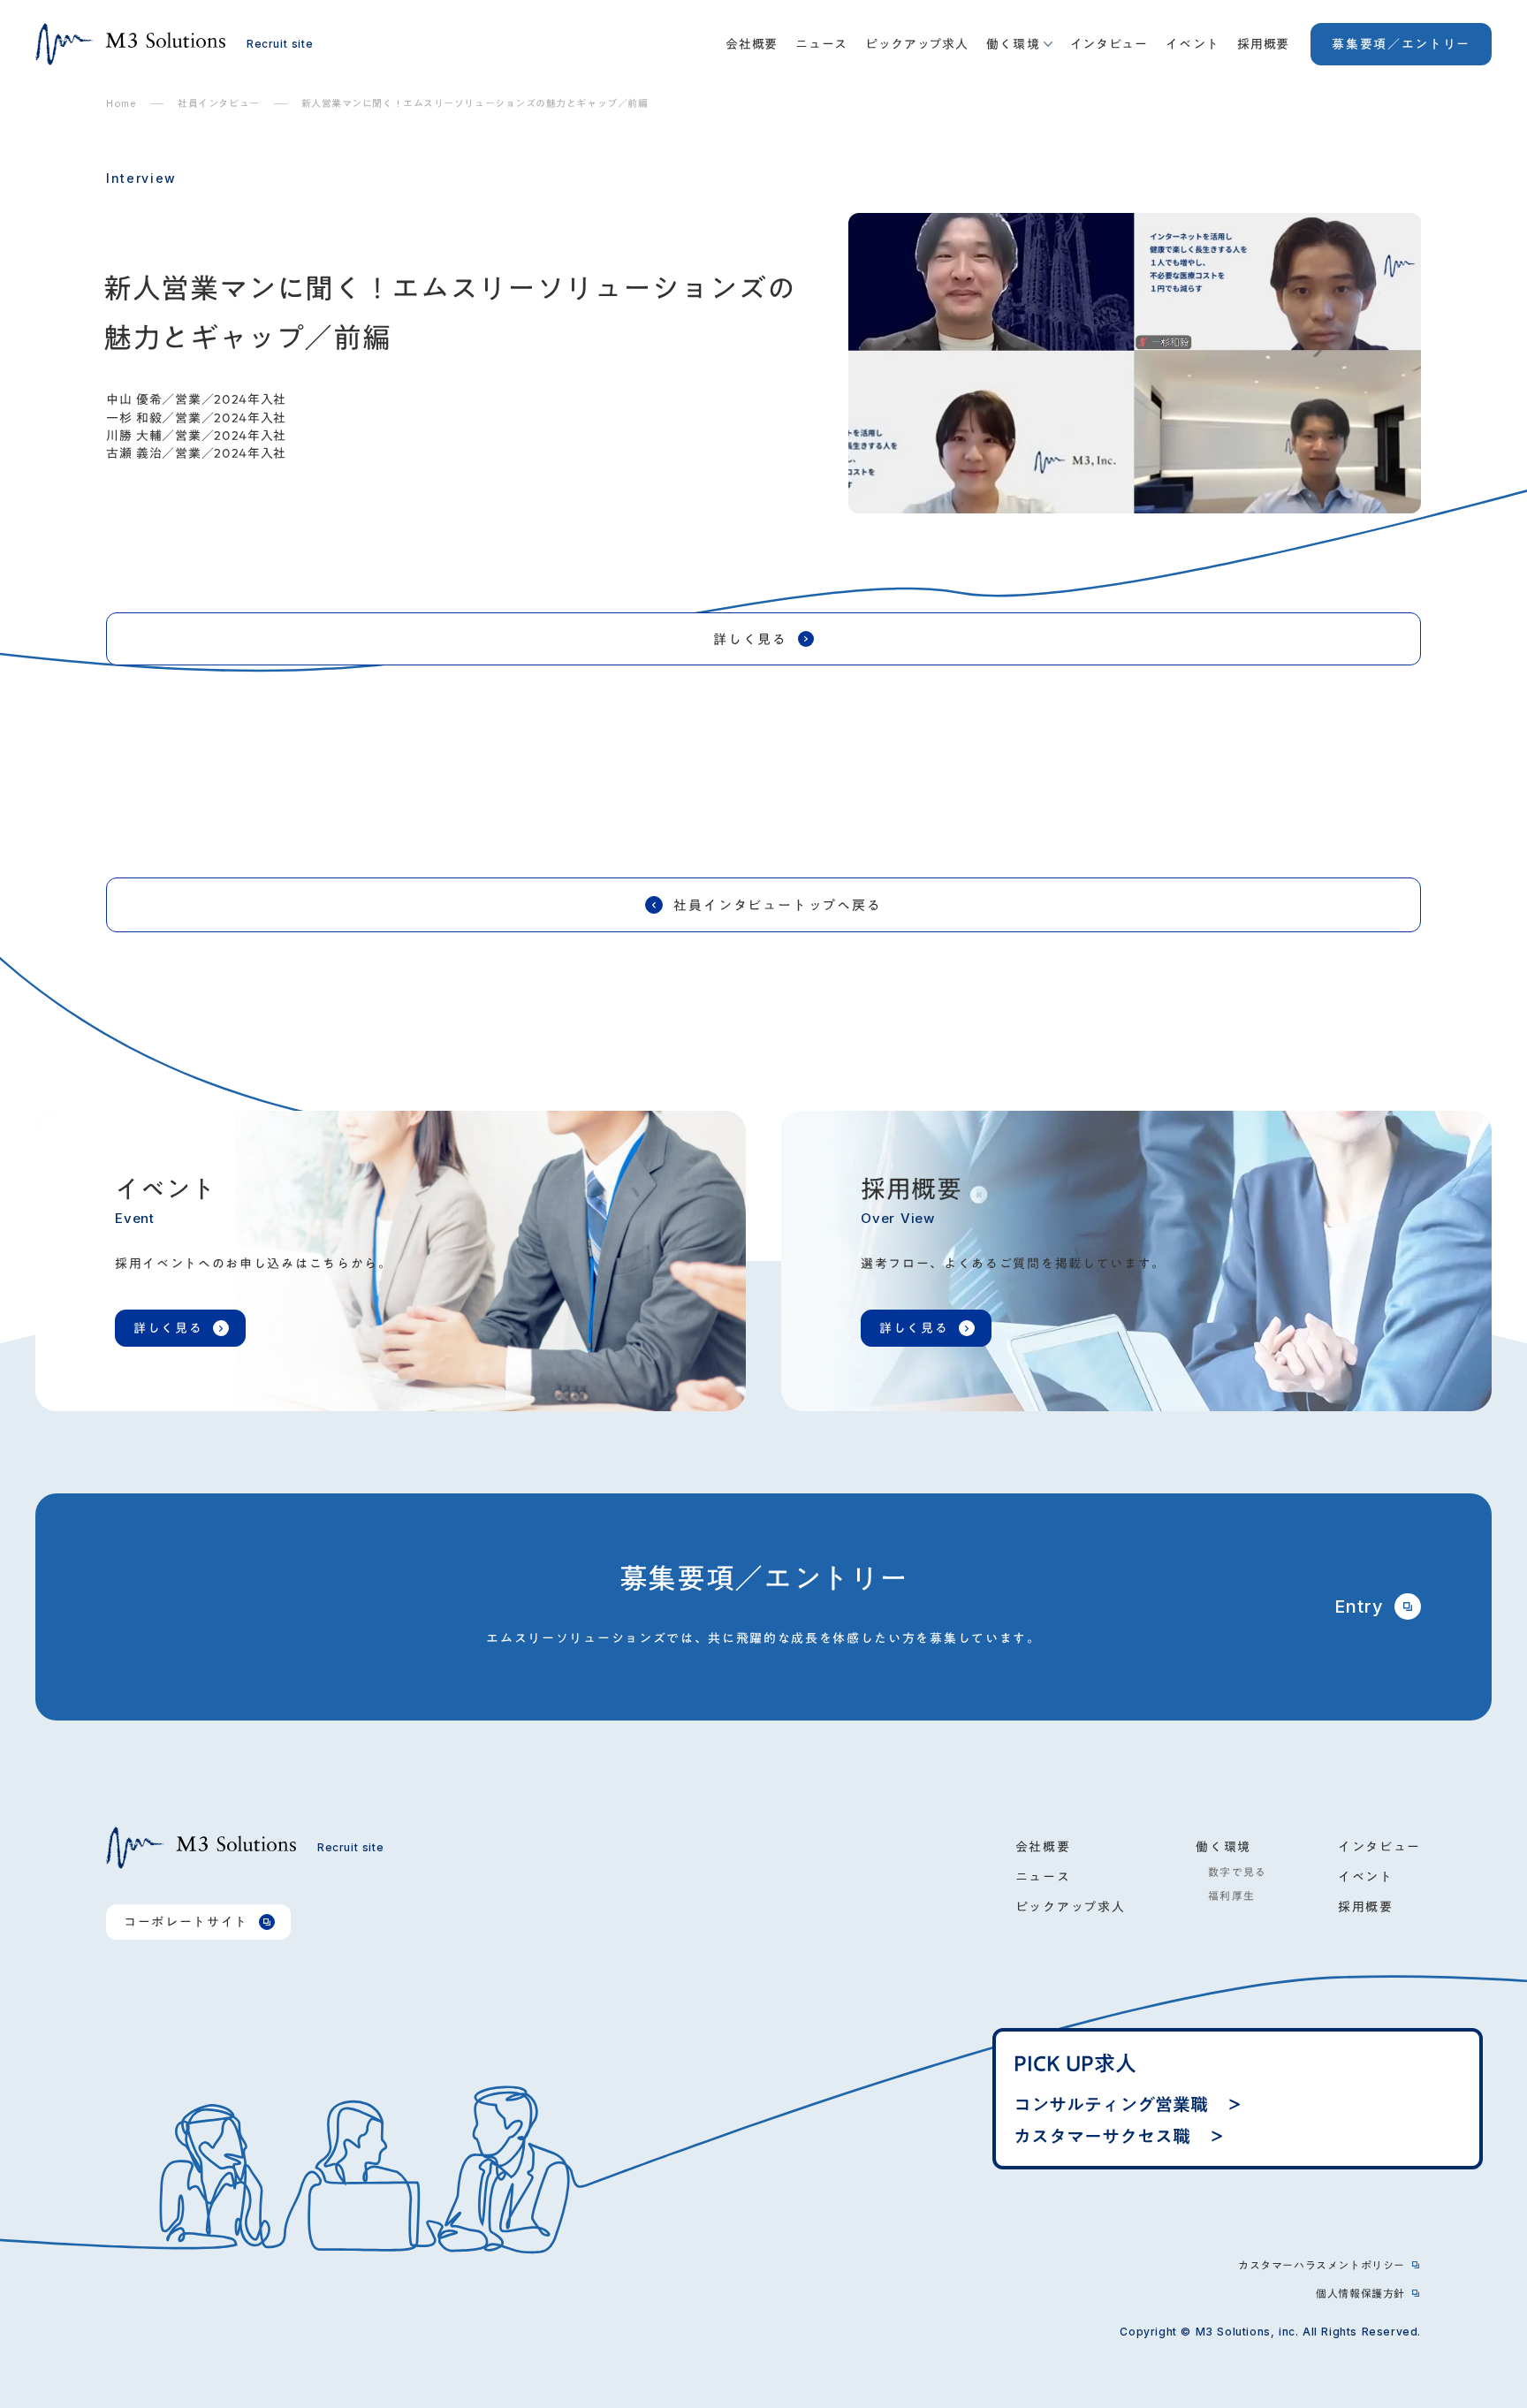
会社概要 (752, 44)
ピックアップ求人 (917, 44)
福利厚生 (1225, 1895)
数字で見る (1231, 1872)
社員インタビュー (218, 104)
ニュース (821, 44)
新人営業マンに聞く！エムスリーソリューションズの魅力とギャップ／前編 (475, 104)
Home (121, 104)
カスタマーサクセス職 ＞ (1120, 2136)
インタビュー (1109, 44)
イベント (1193, 44)
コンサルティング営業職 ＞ (1128, 2104)
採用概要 (1263, 44)
